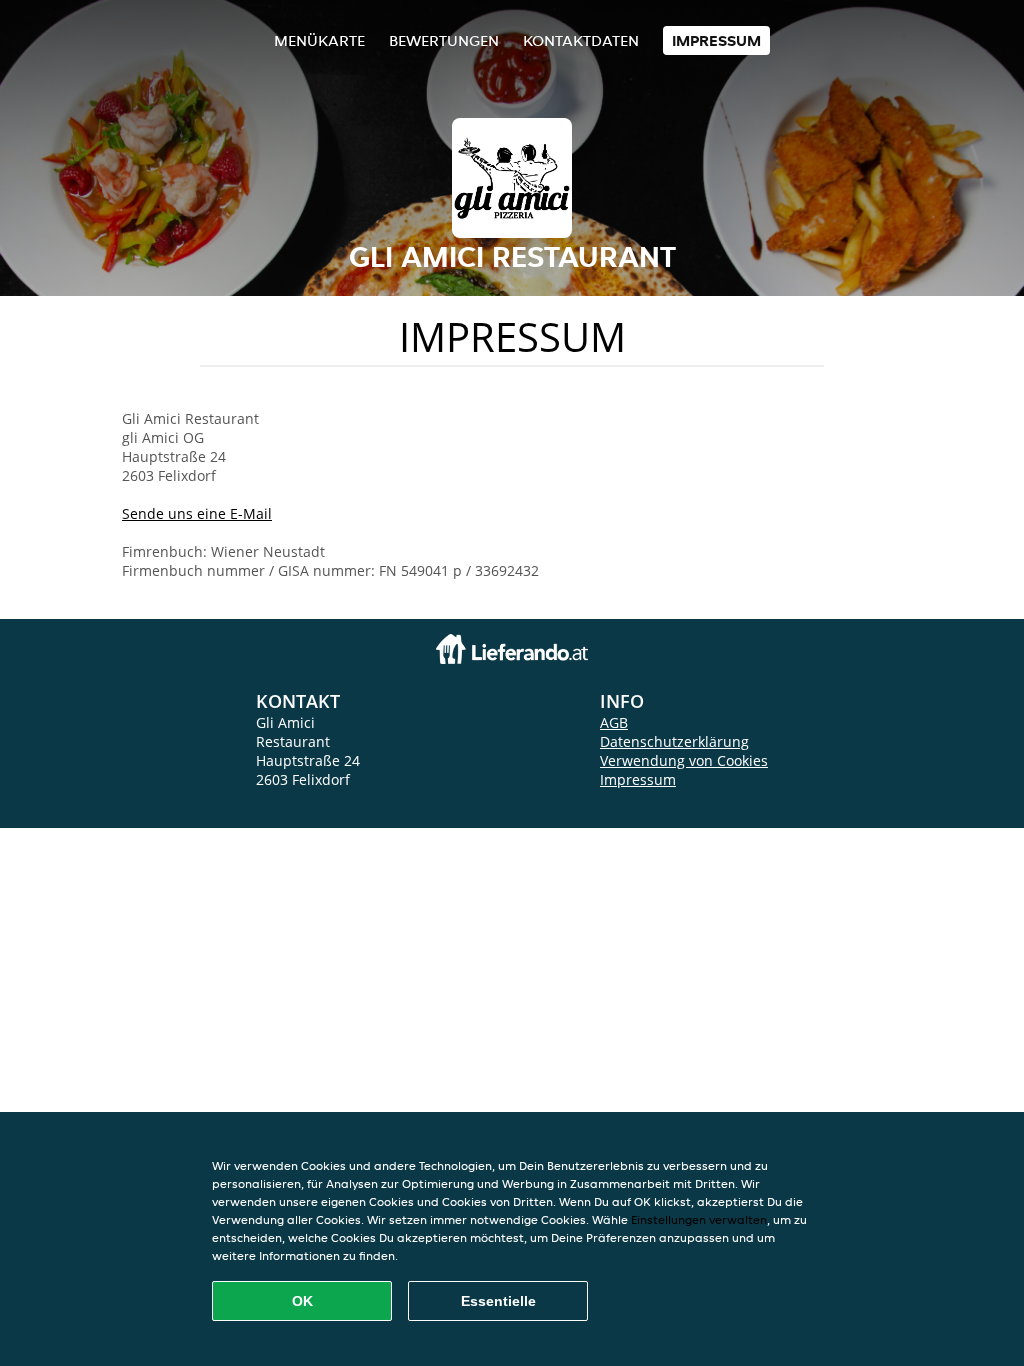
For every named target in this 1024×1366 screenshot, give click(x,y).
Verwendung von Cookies (684, 760)
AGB (614, 722)
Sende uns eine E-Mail (197, 513)
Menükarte (319, 40)
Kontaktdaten (581, 40)
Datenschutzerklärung (674, 741)
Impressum (716, 40)
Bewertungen (444, 40)
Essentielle (498, 1301)
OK (302, 1301)
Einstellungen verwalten (699, 1219)
